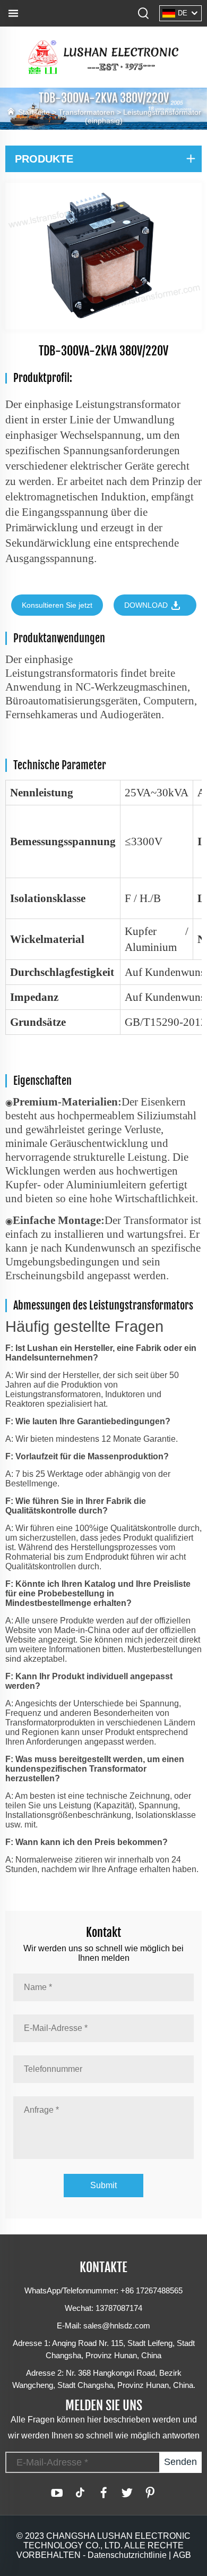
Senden (180, 2462)
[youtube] (57, 2493)
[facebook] (103, 2493)
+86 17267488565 (152, 2290)
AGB (182, 2555)
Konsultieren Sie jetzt (57, 605)
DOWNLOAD (147, 605)
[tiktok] (80, 2493)
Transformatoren (87, 112)
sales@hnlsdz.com (117, 2326)
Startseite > (38, 112)
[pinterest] (150, 2493)
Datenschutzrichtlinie (127, 2555)
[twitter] (127, 2493)
